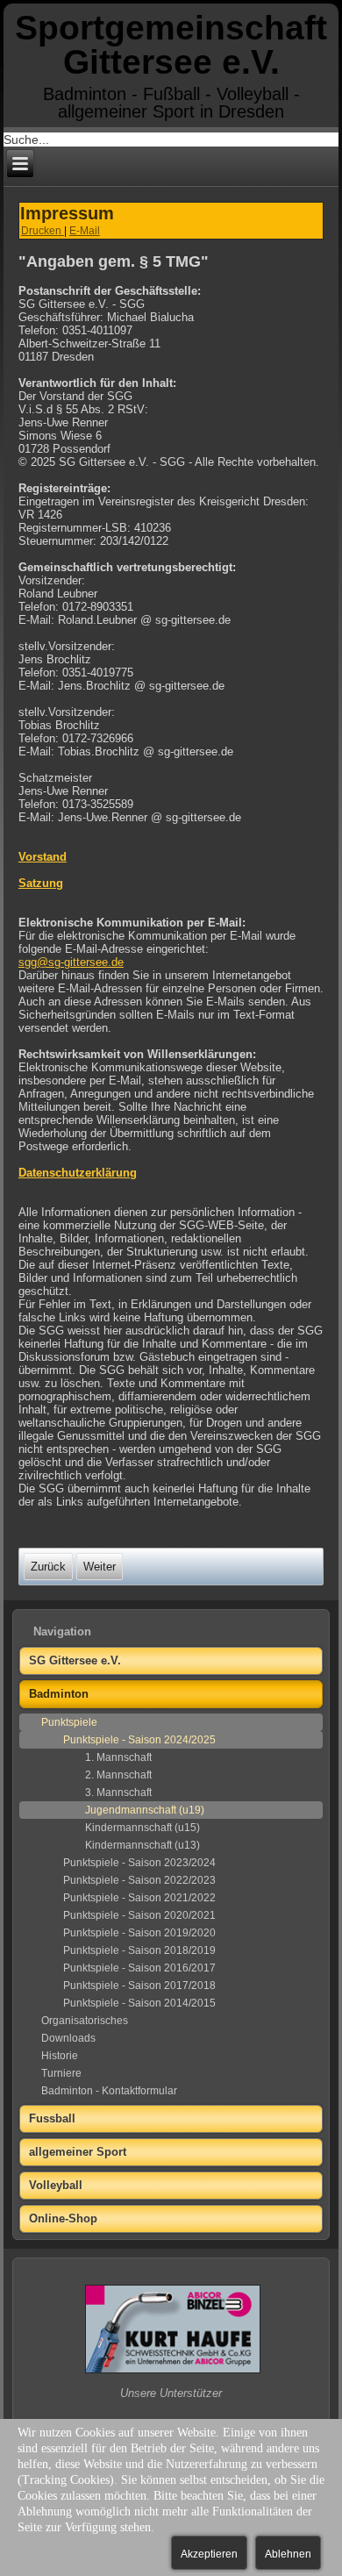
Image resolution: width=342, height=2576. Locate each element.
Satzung (41, 883)
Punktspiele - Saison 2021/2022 (139, 1898)
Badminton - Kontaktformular (109, 2091)
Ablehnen (288, 2554)
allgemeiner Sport (78, 2152)
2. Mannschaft (118, 1775)
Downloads (68, 2038)
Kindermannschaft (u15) (142, 1828)
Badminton (59, 1694)
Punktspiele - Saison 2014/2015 (139, 2003)
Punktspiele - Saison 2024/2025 (139, 1740)
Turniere (61, 2073)
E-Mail (85, 231)
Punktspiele (69, 1722)
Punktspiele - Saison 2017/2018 (139, 1986)
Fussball (52, 2118)
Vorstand (43, 857)
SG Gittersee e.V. (75, 1660)
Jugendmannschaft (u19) (145, 1810)
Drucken (43, 231)
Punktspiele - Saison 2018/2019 (139, 1950)
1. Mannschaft (118, 1757)
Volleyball (56, 2185)
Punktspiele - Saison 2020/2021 (139, 1915)
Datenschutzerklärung (78, 1173)
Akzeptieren (209, 2554)
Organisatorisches (85, 2021)
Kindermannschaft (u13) (142, 1845)
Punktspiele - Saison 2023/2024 (139, 1863)
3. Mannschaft (118, 1792)
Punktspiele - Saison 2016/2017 (139, 1968)
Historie (60, 2056)
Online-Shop (63, 2218)
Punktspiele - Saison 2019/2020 (139, 1933)
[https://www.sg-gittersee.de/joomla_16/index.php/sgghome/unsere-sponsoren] (173, 2371)
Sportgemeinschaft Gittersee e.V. (171, 45)
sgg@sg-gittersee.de (71, 962)
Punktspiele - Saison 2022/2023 (139, 1880)
